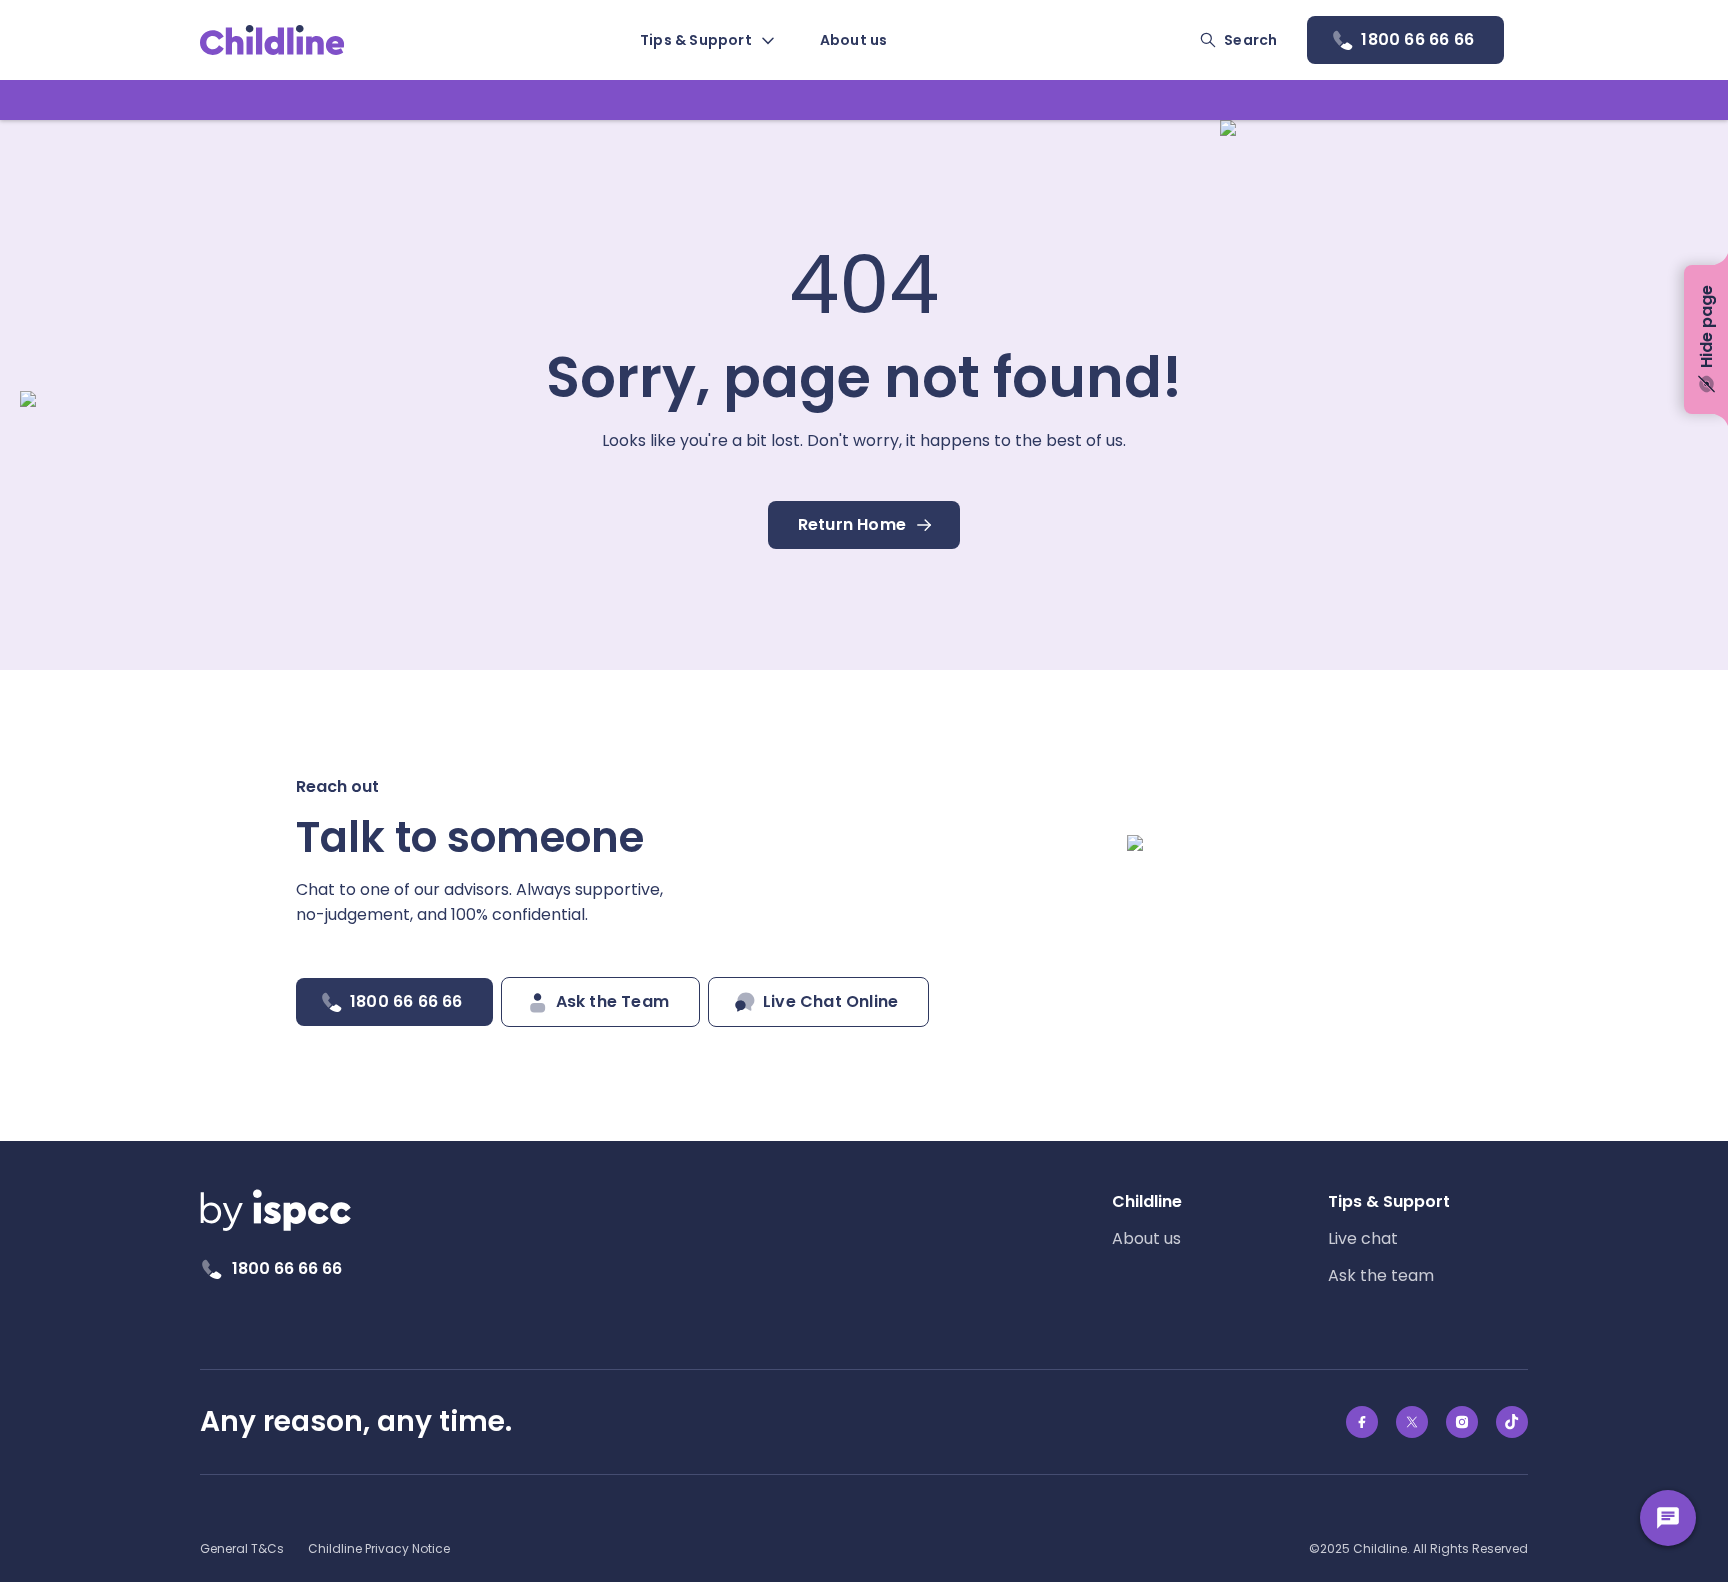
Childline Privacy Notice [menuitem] (379, 1548)
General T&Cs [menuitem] (242, 1548)
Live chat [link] (1363, 1238)
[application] (864, 791)
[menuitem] (706, 40)
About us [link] (1146, 1238)
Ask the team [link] (1381, 1275)
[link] (272, 40)
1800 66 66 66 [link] (287, 1268)
